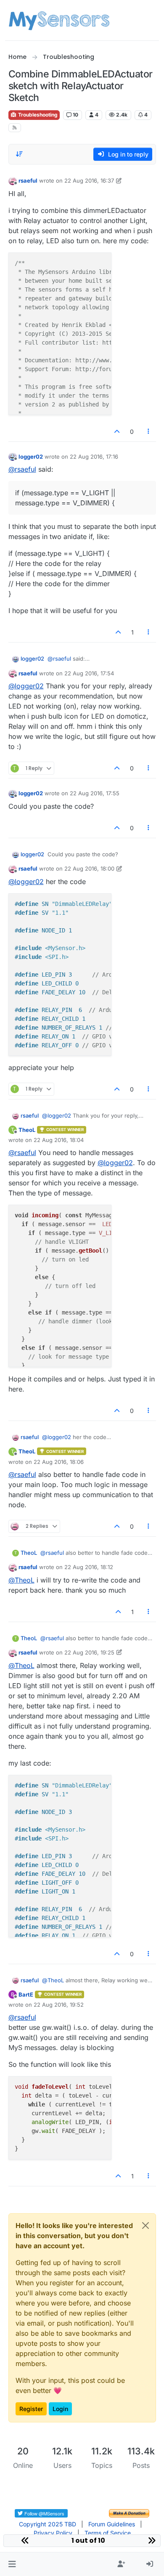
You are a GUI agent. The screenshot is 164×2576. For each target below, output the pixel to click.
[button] (12, 2564)
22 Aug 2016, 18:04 (59, 1140)
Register (31, 2409)
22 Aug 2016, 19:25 (89, 1652)
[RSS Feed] (15, 128)
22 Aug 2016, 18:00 (89, 868)
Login (60, 2409)
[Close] (145, 2225)
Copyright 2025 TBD (48, 2524)
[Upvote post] (117, 432)
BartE (26, 1994)
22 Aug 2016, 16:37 (89, 181)
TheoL (27, 1130)
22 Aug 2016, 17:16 (94, 457)
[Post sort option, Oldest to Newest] (20, 154)
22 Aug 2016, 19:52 (59, 2005)
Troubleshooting (37, 115)
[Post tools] (148, 432)
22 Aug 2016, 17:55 (95, 793)
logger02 (31, 457)
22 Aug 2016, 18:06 (59, 1462)
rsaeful (28, 181)
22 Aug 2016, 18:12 (89, 1567)
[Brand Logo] (59, 20)
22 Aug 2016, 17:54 (89, 673)
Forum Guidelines (112, 2524)
